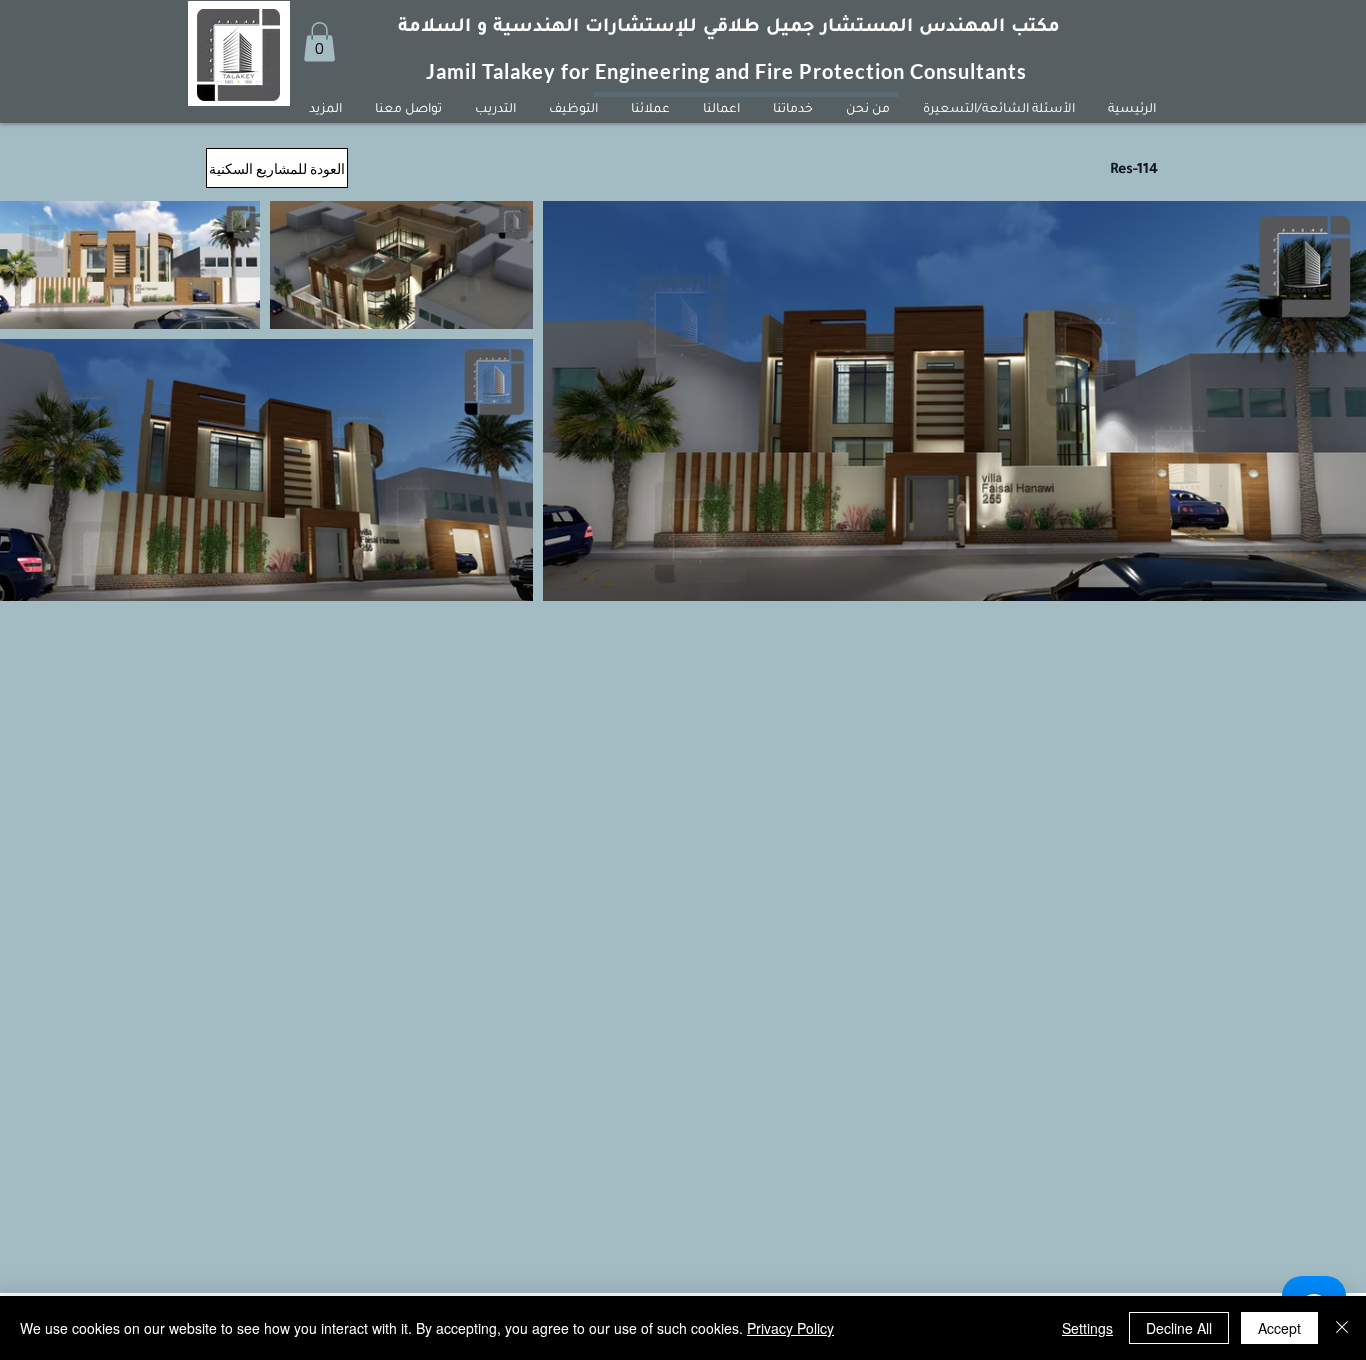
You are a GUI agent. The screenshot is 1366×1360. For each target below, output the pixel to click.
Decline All (1179, 1328)
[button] (319, 41)
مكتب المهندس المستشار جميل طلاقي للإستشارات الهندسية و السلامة (729, 28)
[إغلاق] (1342, 1328)
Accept (1279, 1328)
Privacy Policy (790, 1328)
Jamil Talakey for (510, 71)
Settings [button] (1087, 1328)
